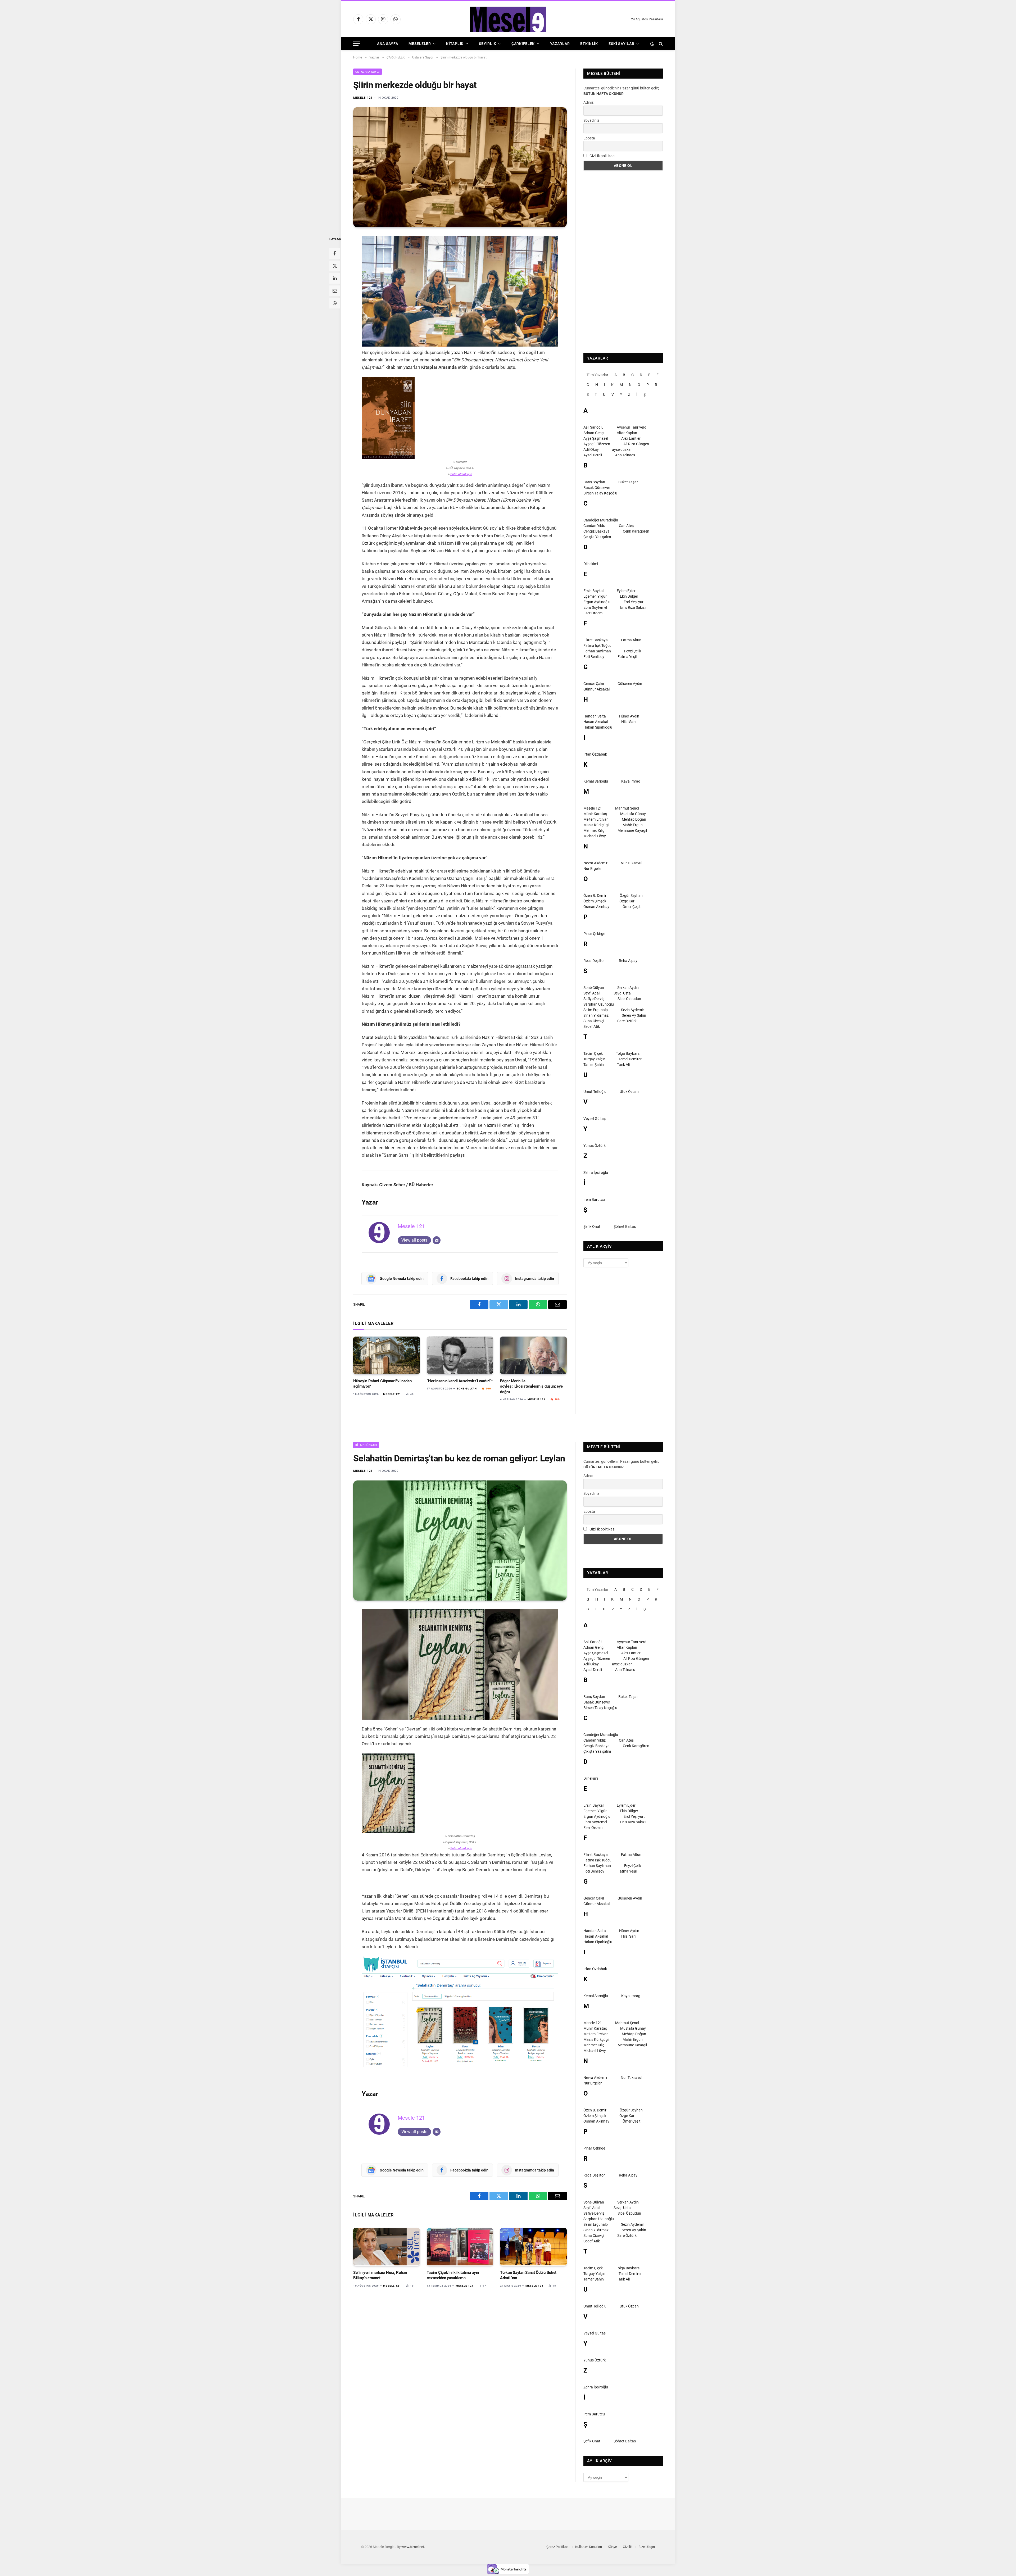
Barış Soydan (594, 482)
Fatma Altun (631, 640)
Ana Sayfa (387, 44)
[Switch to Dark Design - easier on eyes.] (652, 44)
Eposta (589, 138)
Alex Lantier (631, 438)
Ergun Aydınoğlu (597, 602)
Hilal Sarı (628, 722)
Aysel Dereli (593, 455)
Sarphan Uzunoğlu (599, 1004)
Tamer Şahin (594, 1065)
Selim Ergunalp (596, 1010)
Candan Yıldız (595, 526)
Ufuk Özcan (629, 1092)
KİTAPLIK (455, 44)
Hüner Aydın (629, 716)
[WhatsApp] (335, 303)
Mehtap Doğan (634, 819)
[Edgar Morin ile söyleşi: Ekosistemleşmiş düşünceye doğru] (533, 1355)
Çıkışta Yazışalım (597, 537)
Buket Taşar (628, 482)
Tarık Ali (623, 1065)
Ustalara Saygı (368, 72)
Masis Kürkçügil (596, 825)
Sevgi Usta (622, 993)
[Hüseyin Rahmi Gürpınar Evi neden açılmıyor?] (387, 1355)
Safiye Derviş (594, 999)
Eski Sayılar (621, 44)
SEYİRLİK (488, 44)
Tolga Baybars (628, 1053)
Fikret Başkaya (596, 640)
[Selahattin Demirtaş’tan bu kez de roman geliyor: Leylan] (460, 1541)
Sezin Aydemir (632, 1010)
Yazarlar (560, 44)
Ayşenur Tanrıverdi (632, 427)
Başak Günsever (597, 488)
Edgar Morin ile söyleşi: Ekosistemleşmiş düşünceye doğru (531, 1386)
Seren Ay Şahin (634, 1015)
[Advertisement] (623, 262)
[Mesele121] (508, 19)
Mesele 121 (363, 98)
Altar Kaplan (627, 433)
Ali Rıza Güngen (636, 444)
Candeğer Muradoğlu (601, 520)
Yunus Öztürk (595, 1146)
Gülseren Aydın (630, 684)
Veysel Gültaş (595, 1119)
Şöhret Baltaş (625, 1226)
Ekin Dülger (629, 596)
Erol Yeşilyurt (634, 602)
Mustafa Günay (633, 814)
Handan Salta (595, 716)
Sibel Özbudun (629, 999)
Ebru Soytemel (595, 607)
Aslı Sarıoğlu (593, 427)
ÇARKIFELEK (523, 44)
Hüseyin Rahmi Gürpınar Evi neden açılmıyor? (382, 1384)
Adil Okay (591, 449)
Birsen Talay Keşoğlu (600, 493)
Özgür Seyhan (631, 896)
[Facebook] (335, 253)
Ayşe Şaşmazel (596, 438)
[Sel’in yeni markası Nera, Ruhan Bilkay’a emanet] (387, 2247)
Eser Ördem (593, 613)
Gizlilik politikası (602, 156)
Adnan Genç (593, 433)
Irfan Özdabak (595, 754)
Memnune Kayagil (632, 830)
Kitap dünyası (366, 1445)
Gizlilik (628, 2547)
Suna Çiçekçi (594, 1021)
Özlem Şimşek (595, 901)
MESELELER (420, 44)
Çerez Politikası (558, 2547)
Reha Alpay (628, 961)
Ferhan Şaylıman (597, 651)
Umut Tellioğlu (595, 1092)
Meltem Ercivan (596, 819)
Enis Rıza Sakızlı (633, 607)
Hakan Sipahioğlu (598, 727)
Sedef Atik (592, 1026)
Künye (612, 2547)
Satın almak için (461, 474)
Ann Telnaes (625, 455)
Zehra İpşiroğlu (596, 1173)
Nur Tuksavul (631, 863)
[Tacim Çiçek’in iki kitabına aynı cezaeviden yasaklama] (460, 2247)
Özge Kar (627, 901)
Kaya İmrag (631, 781)
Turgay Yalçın (594, 1059)
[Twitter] (335, 266)
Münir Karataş (595, 814)
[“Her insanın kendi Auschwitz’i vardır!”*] (460, 1355)
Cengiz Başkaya (597, 531)
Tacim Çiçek (593, 1053)
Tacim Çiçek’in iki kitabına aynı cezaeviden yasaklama (453, 2275)
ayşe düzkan (622, 449)
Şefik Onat (592, 1226)
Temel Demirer (630, 1059)
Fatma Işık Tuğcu (597, 646)
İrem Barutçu (594, 1200)
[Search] (660, 44)
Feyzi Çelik (633, 651)
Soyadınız (591, 120)
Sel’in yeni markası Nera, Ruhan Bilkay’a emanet (380, 2275)
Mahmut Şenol (627, 808)
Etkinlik (589, 44)
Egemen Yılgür (595, 596)
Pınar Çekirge (594, 934)
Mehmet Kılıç (594, 830)
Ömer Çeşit (632, 907)
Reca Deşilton (595, 961)
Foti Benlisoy (594, 657)
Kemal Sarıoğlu (596, 781)
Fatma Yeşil (627, 657)
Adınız (588, 102)
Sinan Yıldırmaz (596, 1015)
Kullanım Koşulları (589, 2547)
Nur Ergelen (593, 869)
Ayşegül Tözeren (597, 444)
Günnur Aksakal (597, 689)
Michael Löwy (595, 836)
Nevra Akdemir (595, 863)
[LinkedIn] (335, 278)
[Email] (335, 291)
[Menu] (357, 44)
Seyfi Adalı (592, 993)
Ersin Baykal (593, 591)
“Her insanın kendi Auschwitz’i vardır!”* (460, 1381)
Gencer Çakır (594, 684)
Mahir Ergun (633, 825)
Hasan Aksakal (596, 722)
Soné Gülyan (467, 1389)
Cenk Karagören (636, 531)
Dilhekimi (591, 564)
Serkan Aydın (628, 988)
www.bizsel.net (413, 2547)
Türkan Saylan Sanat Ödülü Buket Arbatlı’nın (528, 2275)
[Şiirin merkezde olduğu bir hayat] (460, 167)
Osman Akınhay (596, 907)
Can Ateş (626, 526)
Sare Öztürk (627, 1021)
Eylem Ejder (626, 591)
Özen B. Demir (595, 896)
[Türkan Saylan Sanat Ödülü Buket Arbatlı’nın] (533, 2247)
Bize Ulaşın (647, 2547)
